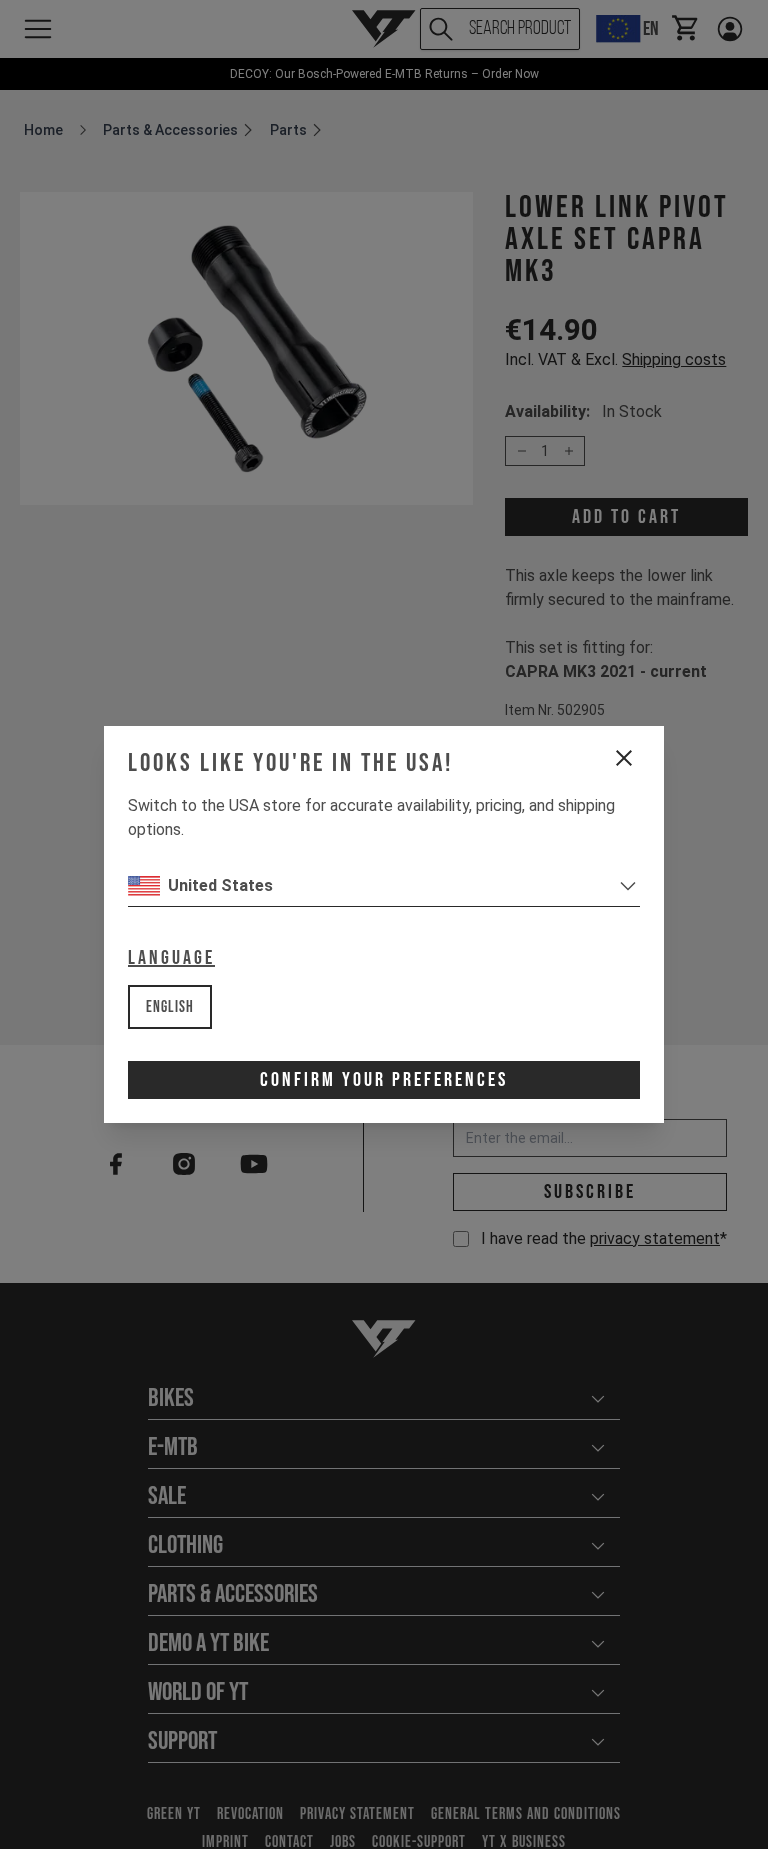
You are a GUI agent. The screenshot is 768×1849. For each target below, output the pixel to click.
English (170, 1007)
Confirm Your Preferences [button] (384, 1080)
